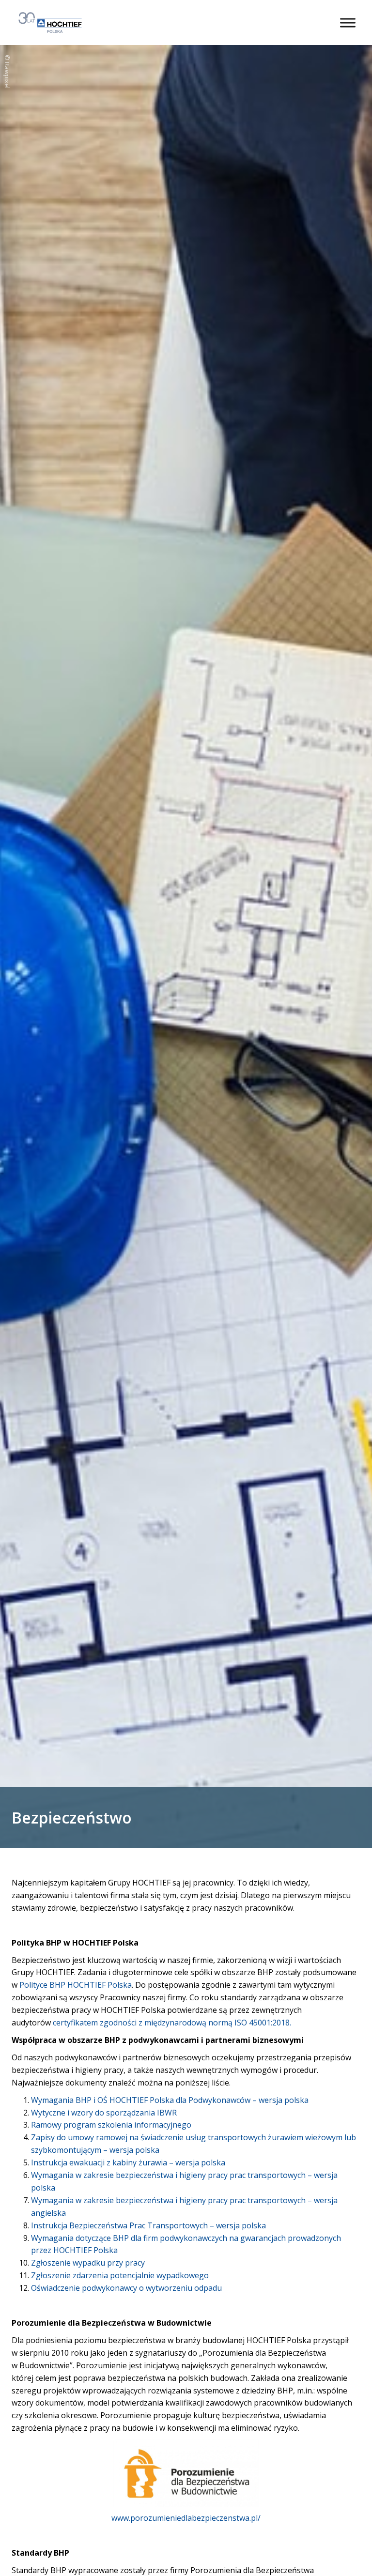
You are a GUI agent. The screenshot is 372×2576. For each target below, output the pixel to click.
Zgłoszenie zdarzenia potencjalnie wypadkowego (120, 2275)
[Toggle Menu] (348, 23)
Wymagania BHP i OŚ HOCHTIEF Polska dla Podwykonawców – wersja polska (170, 2100)
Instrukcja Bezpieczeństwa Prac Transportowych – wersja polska (148, 2225)
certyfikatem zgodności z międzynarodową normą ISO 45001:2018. (172, 2023)
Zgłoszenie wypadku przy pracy (88, 2263)
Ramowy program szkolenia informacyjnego (111, 2125)
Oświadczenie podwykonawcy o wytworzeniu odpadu (126, 2288)
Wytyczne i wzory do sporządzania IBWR (104, 2113)
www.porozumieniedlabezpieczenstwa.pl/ (186, 2518)
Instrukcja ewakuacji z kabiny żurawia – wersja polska (128, 2162)
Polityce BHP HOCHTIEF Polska (76, 1985)
